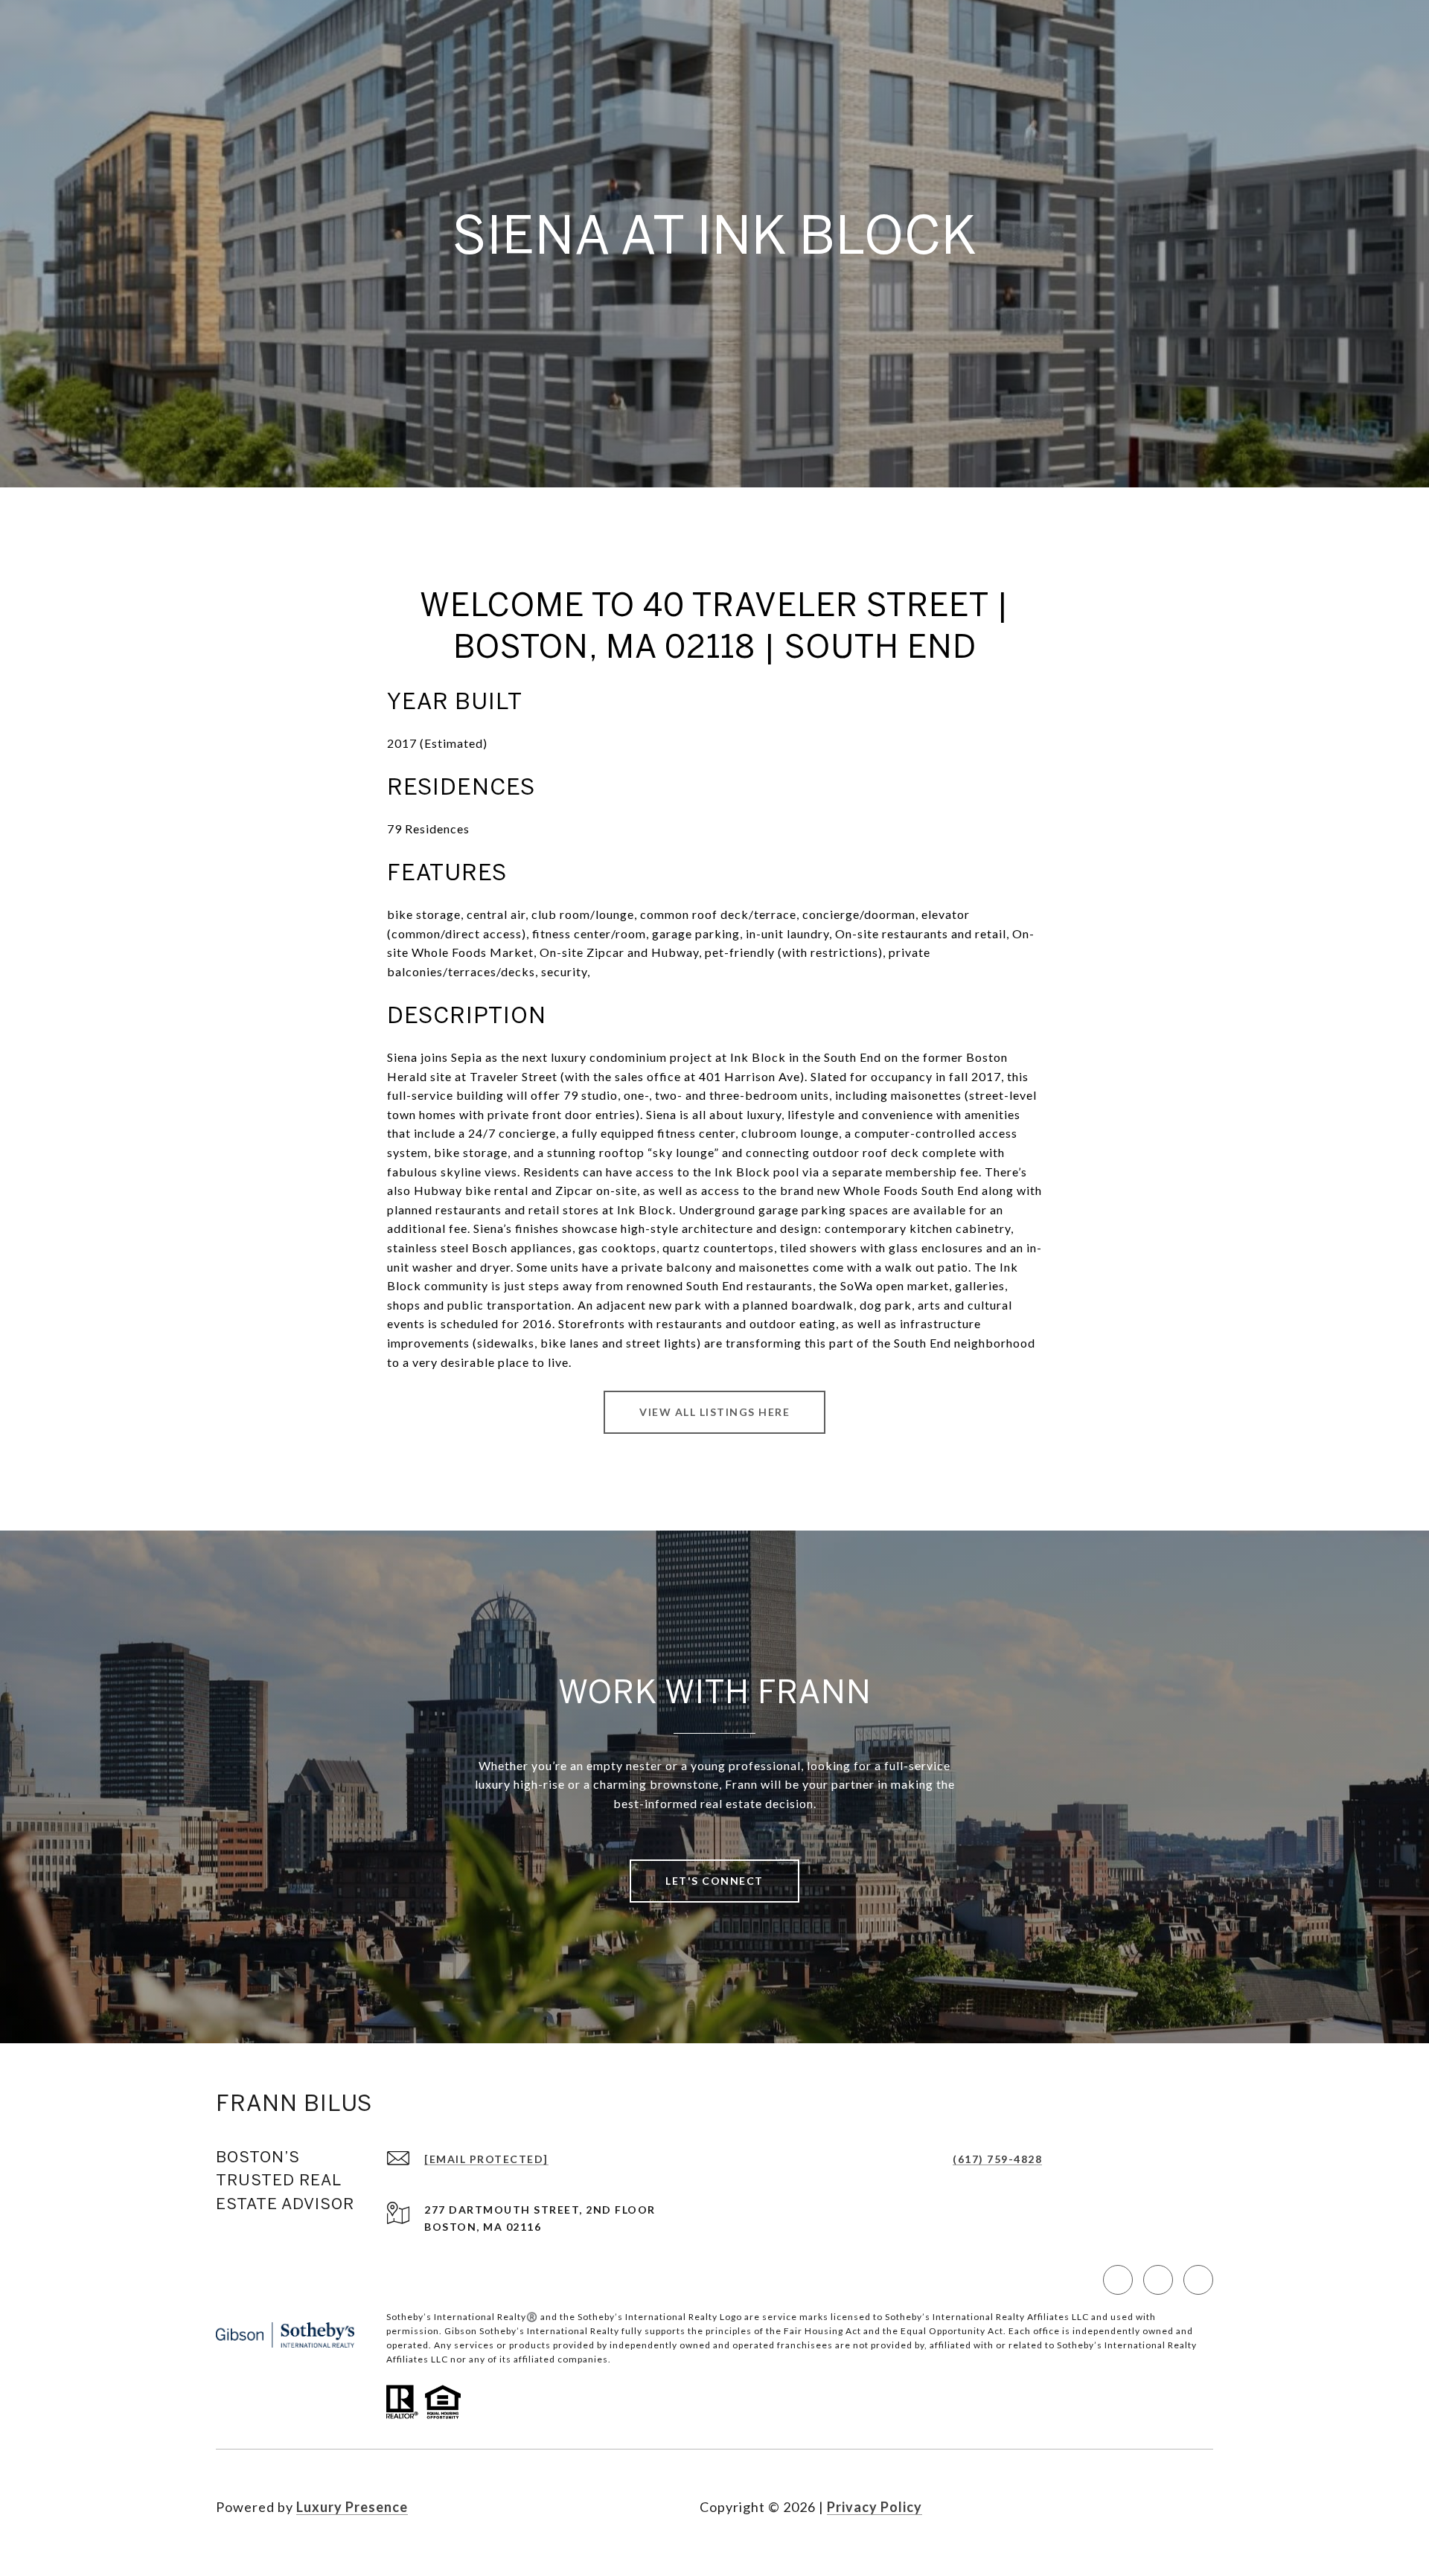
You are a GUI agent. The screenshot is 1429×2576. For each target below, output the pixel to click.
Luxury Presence (352, 2507)
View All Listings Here (714, 1412)
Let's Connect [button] (714, 1881)
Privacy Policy (875, 2507)
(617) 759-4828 (997, 2159)
